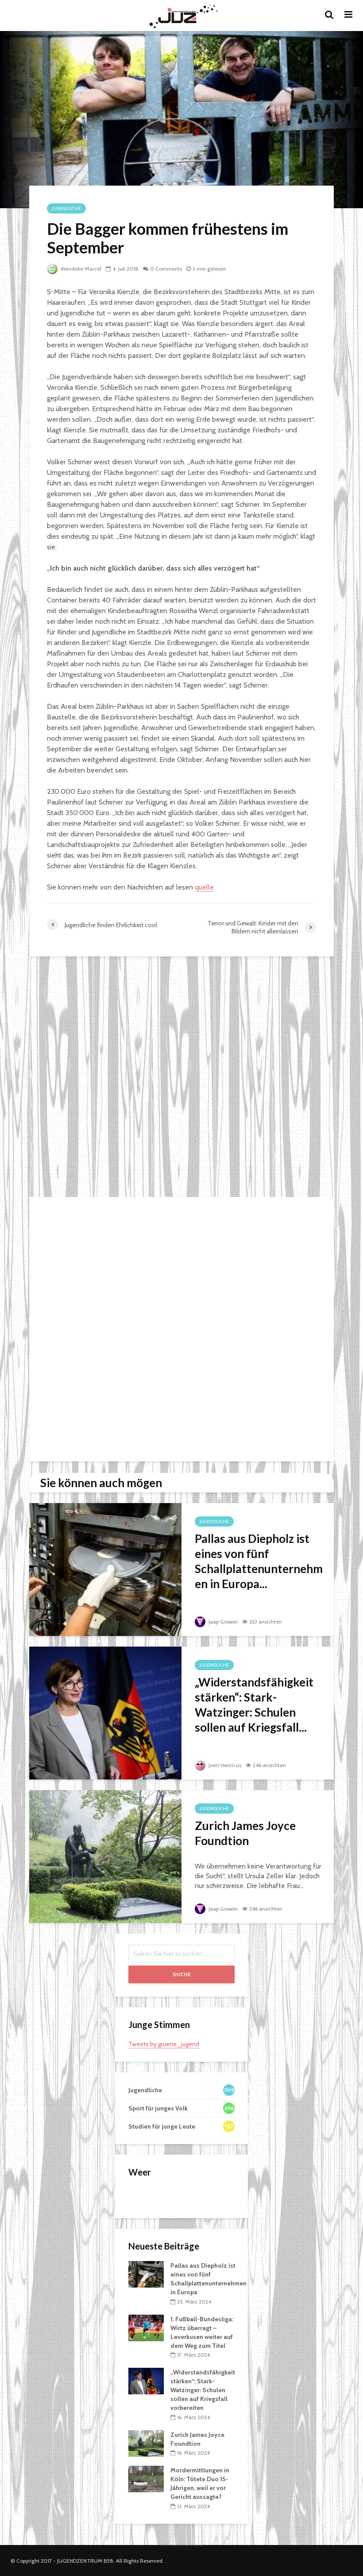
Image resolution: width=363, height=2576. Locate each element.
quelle (204, 887)
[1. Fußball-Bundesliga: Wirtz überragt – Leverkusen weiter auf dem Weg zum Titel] (146, 2327)
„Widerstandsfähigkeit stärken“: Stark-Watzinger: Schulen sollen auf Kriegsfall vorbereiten (203, 2390)
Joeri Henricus (224, 1765)
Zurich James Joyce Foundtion (245, 1833)
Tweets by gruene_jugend (164, 2044)
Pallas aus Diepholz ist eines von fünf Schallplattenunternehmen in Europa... (259, 1561)
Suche (182, 1974)
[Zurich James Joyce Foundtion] (105, 1856)
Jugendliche (66, 208)
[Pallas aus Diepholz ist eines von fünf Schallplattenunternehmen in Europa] (105, 1569)
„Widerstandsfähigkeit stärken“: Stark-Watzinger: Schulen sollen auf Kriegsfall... (254, 1705)
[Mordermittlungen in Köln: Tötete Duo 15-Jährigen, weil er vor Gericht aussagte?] (146, 2479)
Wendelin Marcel (80, 269)
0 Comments (166, 269)
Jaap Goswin (222, 1622)
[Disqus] (181, 1078)
